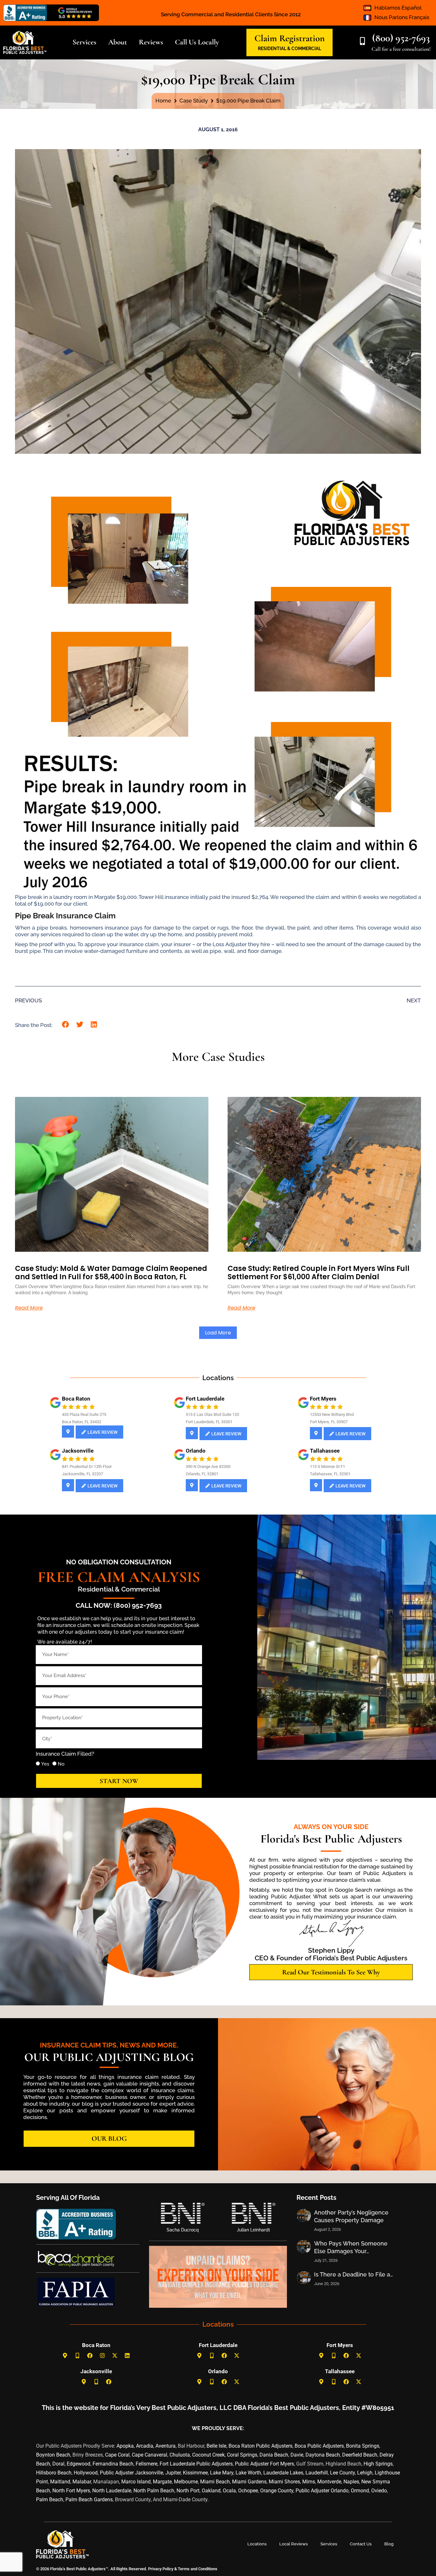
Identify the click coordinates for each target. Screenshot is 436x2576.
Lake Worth (248, 2473)
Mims (309, 2482)
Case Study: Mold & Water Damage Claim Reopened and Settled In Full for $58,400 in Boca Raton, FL (111, 1273)
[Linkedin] (127, 2355)
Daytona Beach (323, 2455)
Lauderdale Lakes (283, 2473)
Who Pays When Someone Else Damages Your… (351, 2247)
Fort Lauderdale (205, 1399)
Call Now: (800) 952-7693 (119, 1605)
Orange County (277, 2491)
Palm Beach (50, 2500)
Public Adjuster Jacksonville (132, 2473)
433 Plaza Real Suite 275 (84, 1414)
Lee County (342, 2473)
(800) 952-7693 (401, 38)
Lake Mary (222, 2473)
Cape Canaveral (150, 2455)
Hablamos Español (398, 8)
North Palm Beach (154, 2491)
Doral (58, 2464)
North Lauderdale (112, 2491)
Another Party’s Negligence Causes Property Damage (351, 2216)
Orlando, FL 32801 (202, 1474)
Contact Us (361, 2544)
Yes (45, 1764)
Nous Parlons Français (402, 17)
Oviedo (379, 2491)
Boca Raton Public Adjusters (260, 2446)
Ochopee (248, 2491)
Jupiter (173, 2473)
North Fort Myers (71, 2491)
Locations (257, 2544)
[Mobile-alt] (78, 2355)
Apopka (125, 2446)
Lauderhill (317, 2473)
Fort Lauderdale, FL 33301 (209, 1422)
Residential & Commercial (119, 1589)
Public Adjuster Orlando (322, 2491)
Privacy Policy (160, 2569)
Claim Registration (289, 38)
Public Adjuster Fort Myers (264, 2464)
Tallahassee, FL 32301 (330, 1474)
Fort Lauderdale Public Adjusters (196, 2464)
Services (329, 2544)
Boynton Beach (53, 2455)
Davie (297, 2455)
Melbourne (186, 2482)
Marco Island (136, 2482)
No (61, 1764)
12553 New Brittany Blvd (332, 1414)
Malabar (82, 2482)
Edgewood (79, 2464)
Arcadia (145, 2446)
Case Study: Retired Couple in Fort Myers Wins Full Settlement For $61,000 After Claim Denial (319, 1273)
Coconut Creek (208, 2455)
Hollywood (86, 2473)
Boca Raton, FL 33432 (82, 1422)
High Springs (378, 2464)
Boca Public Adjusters (319, 2446)
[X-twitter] (115, 2355)
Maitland (60, 2482)
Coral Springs (242, 2455)
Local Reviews (293, 2544)
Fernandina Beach (113, 2464)
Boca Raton (76, 1399)
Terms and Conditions (198, 2569)
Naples (351, 2482)
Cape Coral (117, 2455)
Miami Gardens (249, 2482)
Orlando (196, 1451)
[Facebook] (90, 2355)
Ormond (360, 2491)
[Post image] (304, 2215)
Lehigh (365, 2473)
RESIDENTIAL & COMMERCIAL (289, 49)
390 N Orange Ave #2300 (208, 1467)
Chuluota (180, 2455)
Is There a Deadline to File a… (353, 2274)
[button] (66, 1025)
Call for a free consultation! (401, 49)
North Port (188, 2491)
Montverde (329, 2482)
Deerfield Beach (360, 2455)
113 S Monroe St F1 (327, 1467)
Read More (29, 1308)
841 (65, 1467)
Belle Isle (216, 2446)
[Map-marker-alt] (65, 2355)
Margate (162, 2482)
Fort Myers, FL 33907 (329, 1422)
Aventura (165, 2446)
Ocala (229, 2491)
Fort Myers (323, 1399)
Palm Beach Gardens (89, 2500)
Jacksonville (78, 1451)
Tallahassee (325, 1451)
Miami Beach (215, 2482)
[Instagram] (102, 2355)
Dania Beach (274, 2455)
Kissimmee (195, 2473)
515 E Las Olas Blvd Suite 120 (212, 1414)
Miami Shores (284, 2482)
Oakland (211, 2491)
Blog (389, 2544)
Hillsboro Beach (54, 2473)
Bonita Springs (363, 2446)
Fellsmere (147, 2464)
